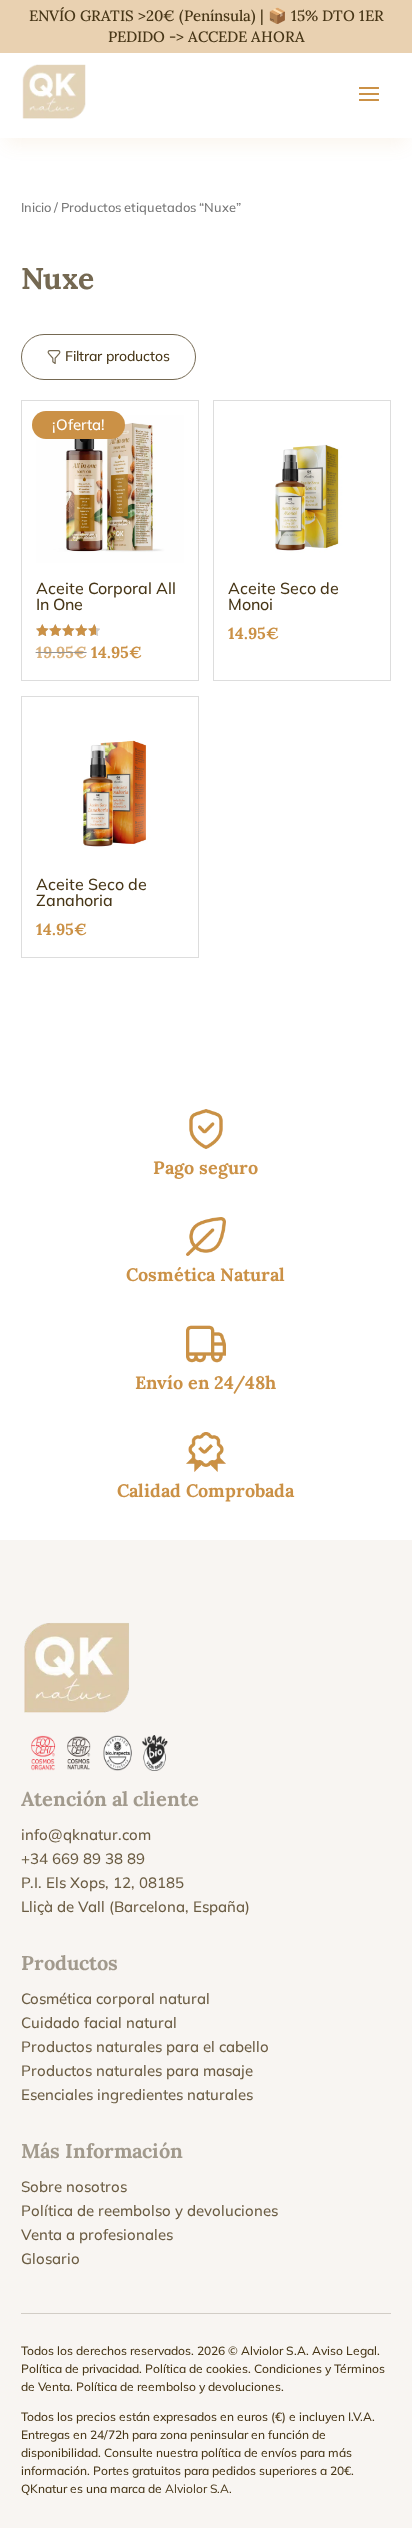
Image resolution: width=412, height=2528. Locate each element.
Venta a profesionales (97, 2234)
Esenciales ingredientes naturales (137, 2094)
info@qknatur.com (86, 1834)
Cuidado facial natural (99, 2022)
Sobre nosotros (74, 2186)
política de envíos (249, 2452)
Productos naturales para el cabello (145, 2046)
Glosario (50, 2258)
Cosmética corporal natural (115, 1998)
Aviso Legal (344, 2350)
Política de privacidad (80, 2368)
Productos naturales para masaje (137, 2070)
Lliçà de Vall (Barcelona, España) (135, 1906)
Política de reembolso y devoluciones (149, 2210)
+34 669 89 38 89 (83, 1858)
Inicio (36, 207)
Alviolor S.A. (198, 2488)
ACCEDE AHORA (246, 36)
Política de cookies (196, 2368)
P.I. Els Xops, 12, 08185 (102, 1882)
